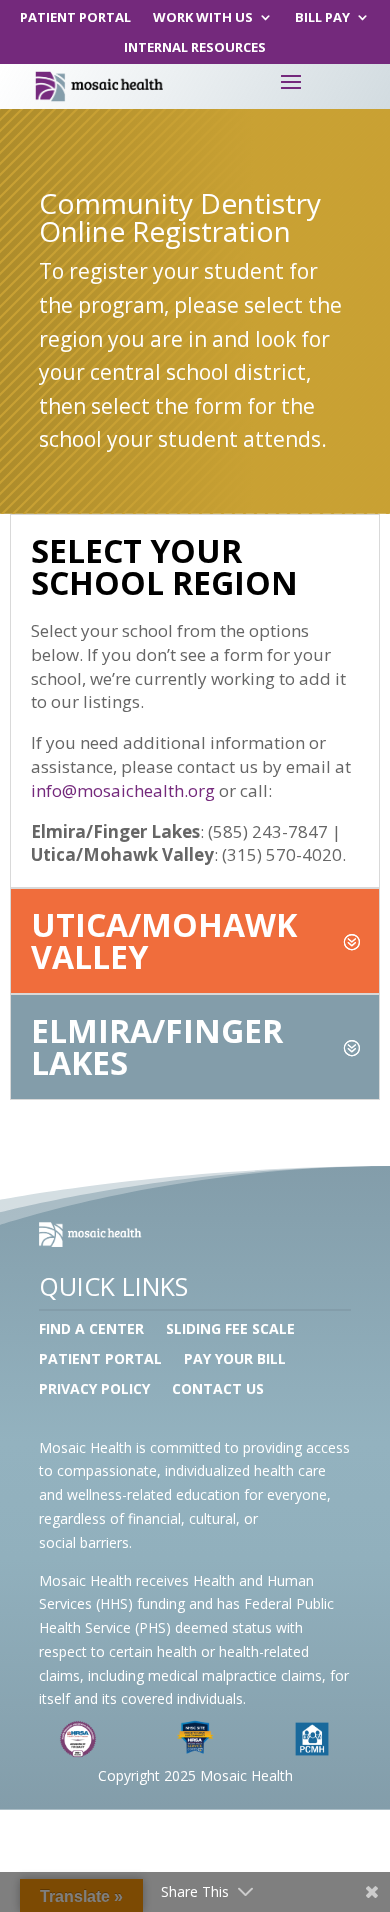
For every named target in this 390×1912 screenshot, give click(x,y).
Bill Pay (322, 18)
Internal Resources (195, 48)
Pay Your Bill (235, 1360)
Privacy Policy (94, 1390)
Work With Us (203, 18)
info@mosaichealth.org (123, 790)
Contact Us (218, 1390)
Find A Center (91, 1330)
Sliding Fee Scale (230, 1330)
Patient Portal (75, 18)
